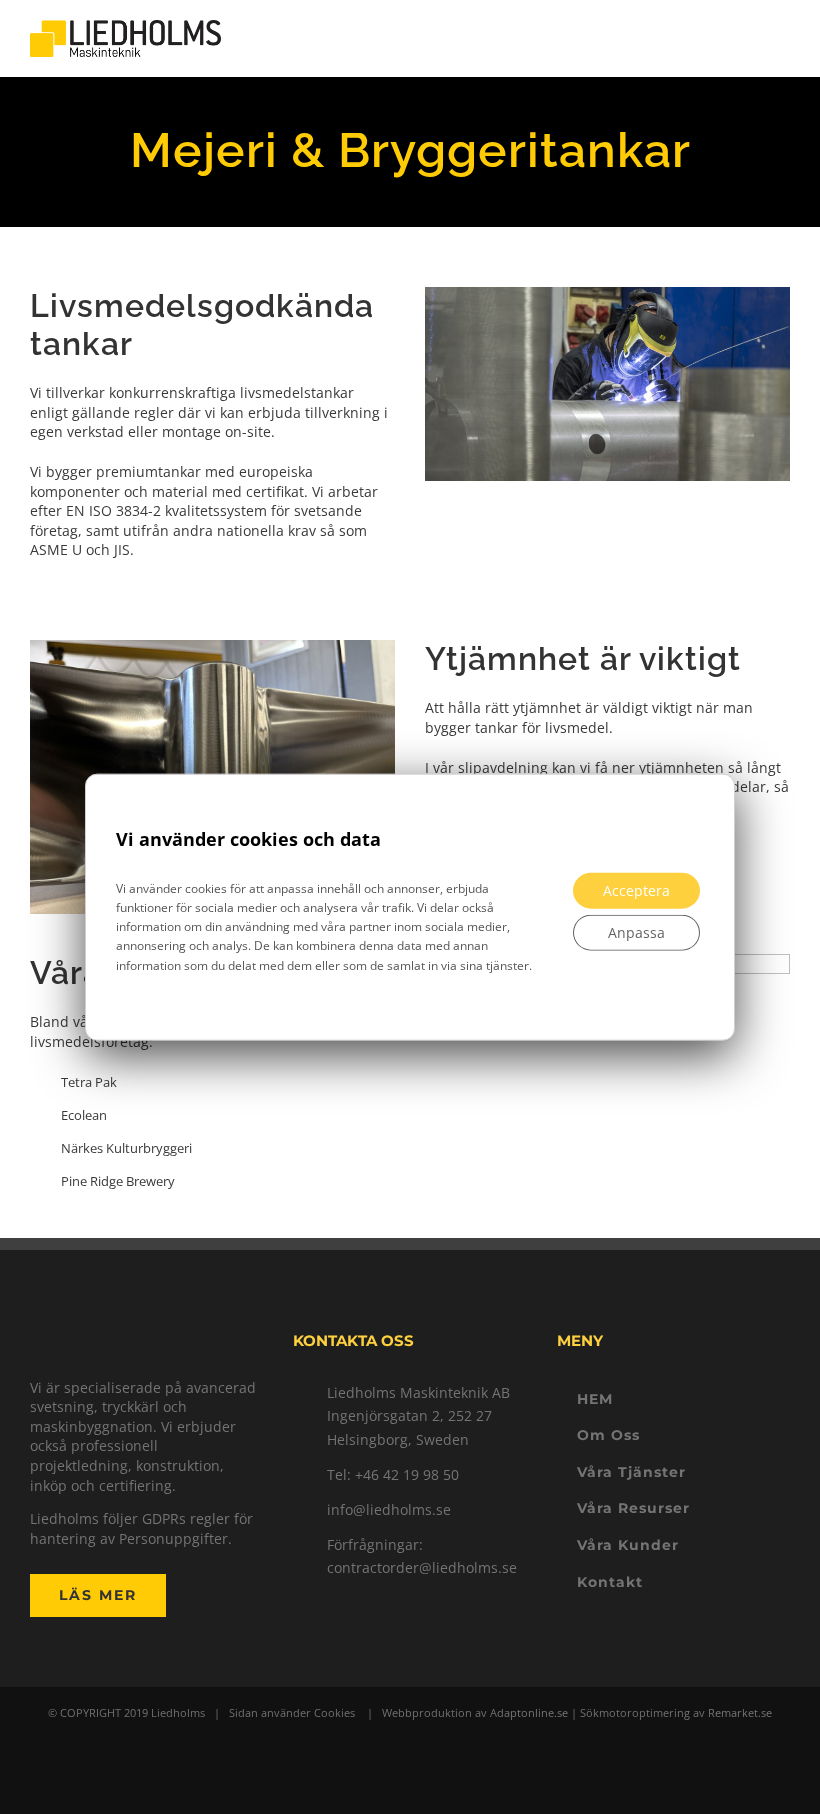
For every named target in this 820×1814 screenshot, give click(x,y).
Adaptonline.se (529, 1712)
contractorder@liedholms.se (422, 1567)
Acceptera (636, 890)
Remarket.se (740, 1712)
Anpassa (636, 932)
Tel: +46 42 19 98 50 (393, 1474)
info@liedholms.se (389, 1509)
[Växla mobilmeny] (782, 38)
